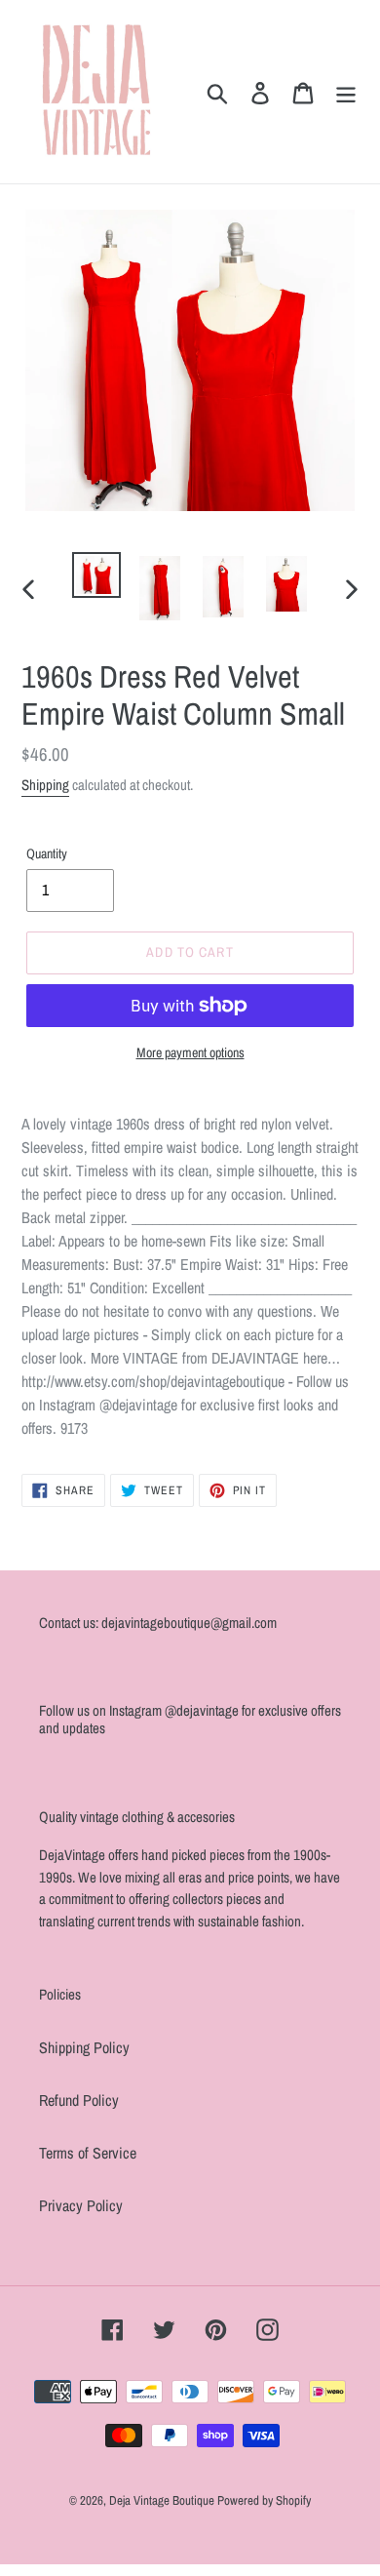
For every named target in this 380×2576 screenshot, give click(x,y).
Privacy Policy (81, 2205)
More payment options (190, 1052)
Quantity (47, 853)
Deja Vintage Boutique (163, 2500)
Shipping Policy (84, 2047)
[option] (97, 575)
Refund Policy (79, 2100)
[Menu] (346, 92)
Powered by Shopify (264, 2500)
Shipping (45, 785)
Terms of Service (88, 2153)
